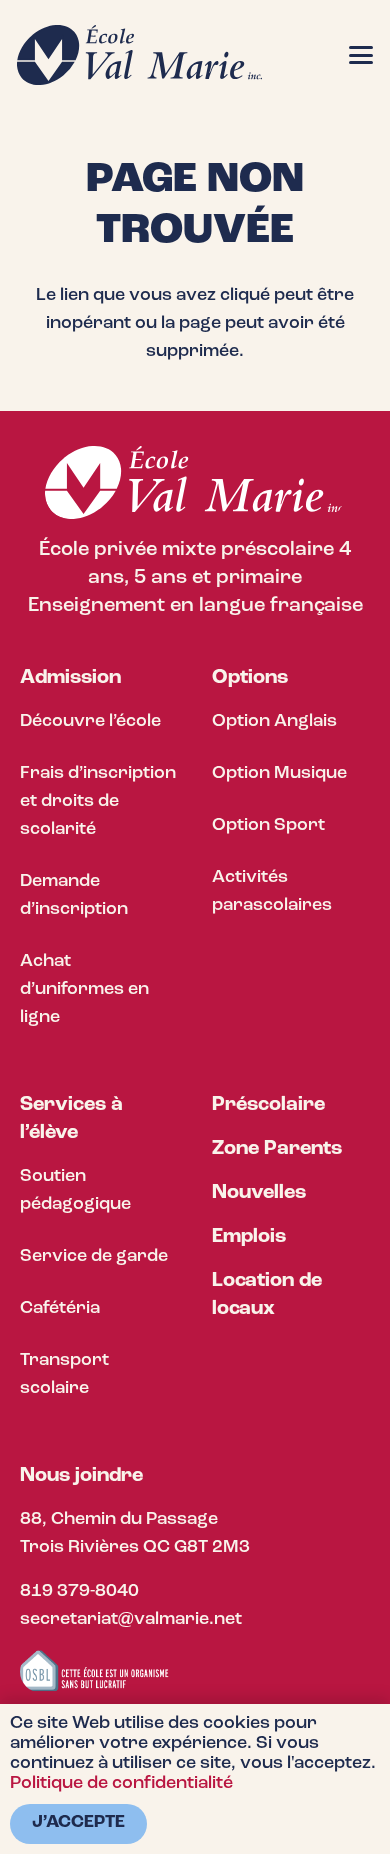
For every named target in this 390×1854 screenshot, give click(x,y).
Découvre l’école (90, 722)
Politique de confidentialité (121, 1784)
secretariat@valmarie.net (131, 1620)
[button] (361, 55)
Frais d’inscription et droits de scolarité (98, 802)
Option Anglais (274, 722)
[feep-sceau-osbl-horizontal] (95, 1671)
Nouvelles (259, 1193)
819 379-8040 (79, 1592)
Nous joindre (81, 1476)
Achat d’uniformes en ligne (84, 990)
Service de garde (94, 1257)
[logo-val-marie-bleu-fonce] (139, 55)
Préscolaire (268, 1105)
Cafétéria (60, 1309)
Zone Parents (277, 1149)
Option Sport (268, 826)
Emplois (249, 1237)
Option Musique (279, 774)
